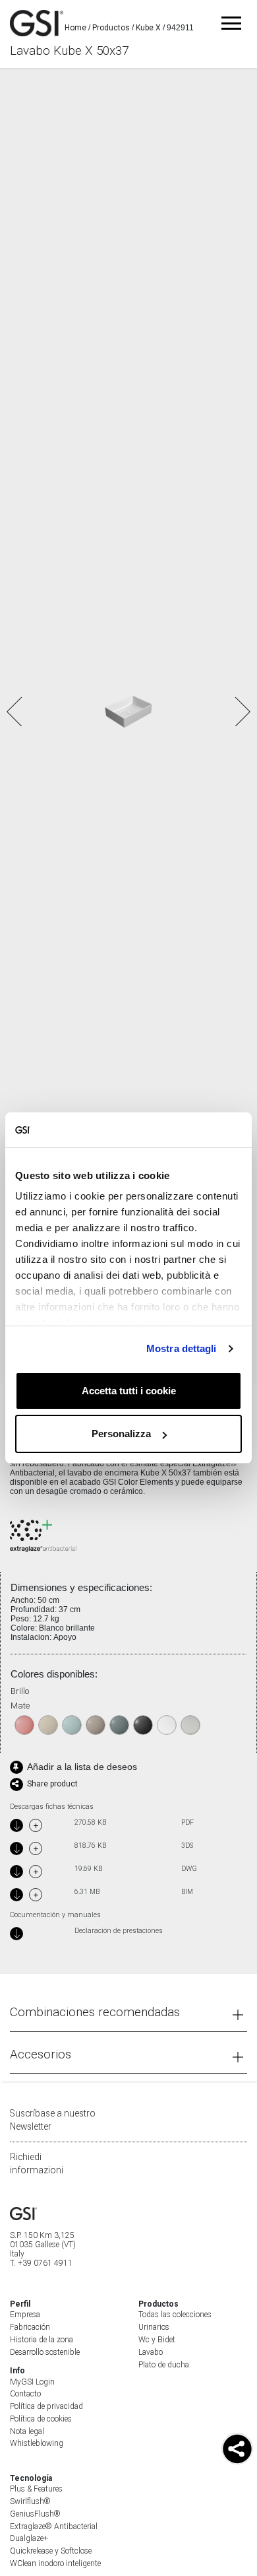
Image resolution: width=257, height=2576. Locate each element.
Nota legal (27, 2431)
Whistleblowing (37, 2443)
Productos (111, 28)
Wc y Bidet (157, 2340)
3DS (187, 1846)
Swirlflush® (30, 2501)
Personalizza (121, 1434)
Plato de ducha (164, 2365)
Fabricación (30, 2327)
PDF (187, 1823)
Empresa (25, 2315)
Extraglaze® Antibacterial (54, 2526)
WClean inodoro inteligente (55, 2563)
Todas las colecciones (175, 2315)
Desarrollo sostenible (45, 2352)
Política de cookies (41, 2419)
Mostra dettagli (182, 1348)
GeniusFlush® (35, 2514)
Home (75, 28)
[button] (242, 712)
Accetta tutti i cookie (129, 1391)
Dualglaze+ (29, 2538)
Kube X (148, 28)
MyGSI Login (32, 2382)
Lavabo (151, 2352)
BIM (187, 1892)
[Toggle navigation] (231, 23)
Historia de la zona (42, 2340)
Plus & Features (36, 2489)
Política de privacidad (46, 2406)
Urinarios (154, 2327)
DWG (189, 1869)
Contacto (25, 2394)
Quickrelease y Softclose (51, 2551)
